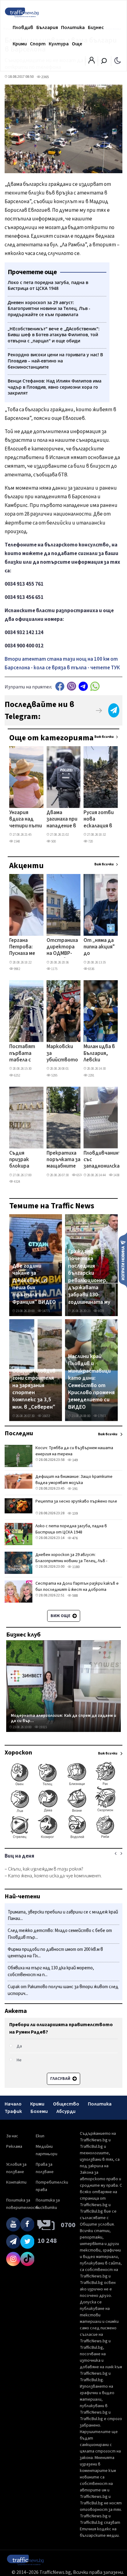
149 (75, 1460)
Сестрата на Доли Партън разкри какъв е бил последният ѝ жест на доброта (77, 1587)
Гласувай (61, 2079)
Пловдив (23, 27)
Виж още (61, 1616)
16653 (46, 1416)
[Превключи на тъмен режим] (118, 60)
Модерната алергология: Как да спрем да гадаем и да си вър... (63, 1718)
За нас (12, 2136)
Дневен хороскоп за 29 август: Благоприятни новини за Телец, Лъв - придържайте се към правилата (71, 1561)
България (47, 27)
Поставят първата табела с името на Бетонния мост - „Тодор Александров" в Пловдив (26, 1054)
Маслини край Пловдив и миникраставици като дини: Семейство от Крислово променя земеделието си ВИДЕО (91, 1382)
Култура (59, 44)
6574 (79, 1175)
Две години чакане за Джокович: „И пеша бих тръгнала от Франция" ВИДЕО (34, 1284)
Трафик (13, 2111)
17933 (102, 1416)
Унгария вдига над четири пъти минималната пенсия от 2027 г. (26, 820)
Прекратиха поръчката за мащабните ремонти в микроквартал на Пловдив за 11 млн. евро (65, 1160)
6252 (17, 1075)
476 (75, 1538)
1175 (54, 969)
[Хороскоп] (63, 1838)
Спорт (38, 44)
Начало (13, 2104)
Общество (66, 2104)
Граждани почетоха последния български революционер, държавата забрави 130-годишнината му (89, 1277)
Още (77, 44)
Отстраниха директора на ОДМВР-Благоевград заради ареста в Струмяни (62, 947)
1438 (116, 1175)
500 (53, 841)
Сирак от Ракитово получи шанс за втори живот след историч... (63, 1990)
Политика (73, 27)
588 (75, 1596)
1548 (17, 841)
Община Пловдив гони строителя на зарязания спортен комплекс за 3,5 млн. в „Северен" (34, 1389)
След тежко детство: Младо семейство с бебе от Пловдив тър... (60, 1934)
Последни (19, 1433)
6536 (91, 969)
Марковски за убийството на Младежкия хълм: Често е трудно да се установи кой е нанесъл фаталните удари (62, 1054)
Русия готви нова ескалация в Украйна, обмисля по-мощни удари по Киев (99, 820)
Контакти (16, 2182)
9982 (17, 969)
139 (75, 1514)
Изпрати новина (123, 1260)
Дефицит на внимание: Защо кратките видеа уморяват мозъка (74, 1480)
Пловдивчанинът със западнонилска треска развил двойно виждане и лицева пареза (105, 1160)
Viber (72, 686)
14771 (46, 1311)
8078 (101, 1311)
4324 (17, 1182)
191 (75, 1489)
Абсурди (66, 2111)
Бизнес (96, 27)
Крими (20, 44)
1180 (76, 1567)
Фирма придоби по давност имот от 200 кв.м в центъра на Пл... (55, 1953)
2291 (91, 1075)
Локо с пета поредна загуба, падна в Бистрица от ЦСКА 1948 (71, 1529)
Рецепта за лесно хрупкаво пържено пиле (76, 1501)
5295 (54, 1075)
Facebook (60, 686)
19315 (43, 1727)
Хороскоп (18, 1753)
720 (90, 841)
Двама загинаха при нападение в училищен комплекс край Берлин (62, 820)
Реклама (14, 2147)
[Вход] (92, 62)
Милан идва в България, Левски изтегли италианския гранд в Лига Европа (99, 1054)
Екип (40, 2136)
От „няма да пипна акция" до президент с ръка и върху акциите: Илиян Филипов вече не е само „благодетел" (101, 947)
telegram (83, 686)
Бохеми (39, 2111)
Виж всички (104, 737)
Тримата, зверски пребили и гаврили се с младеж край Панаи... (63, 1915)
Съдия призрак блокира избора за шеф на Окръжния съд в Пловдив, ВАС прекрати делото (22, 1160)
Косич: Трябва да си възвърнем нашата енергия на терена (74, 1451)
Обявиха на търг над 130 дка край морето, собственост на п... (51, 1971)
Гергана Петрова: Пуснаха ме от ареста (23, 947)
